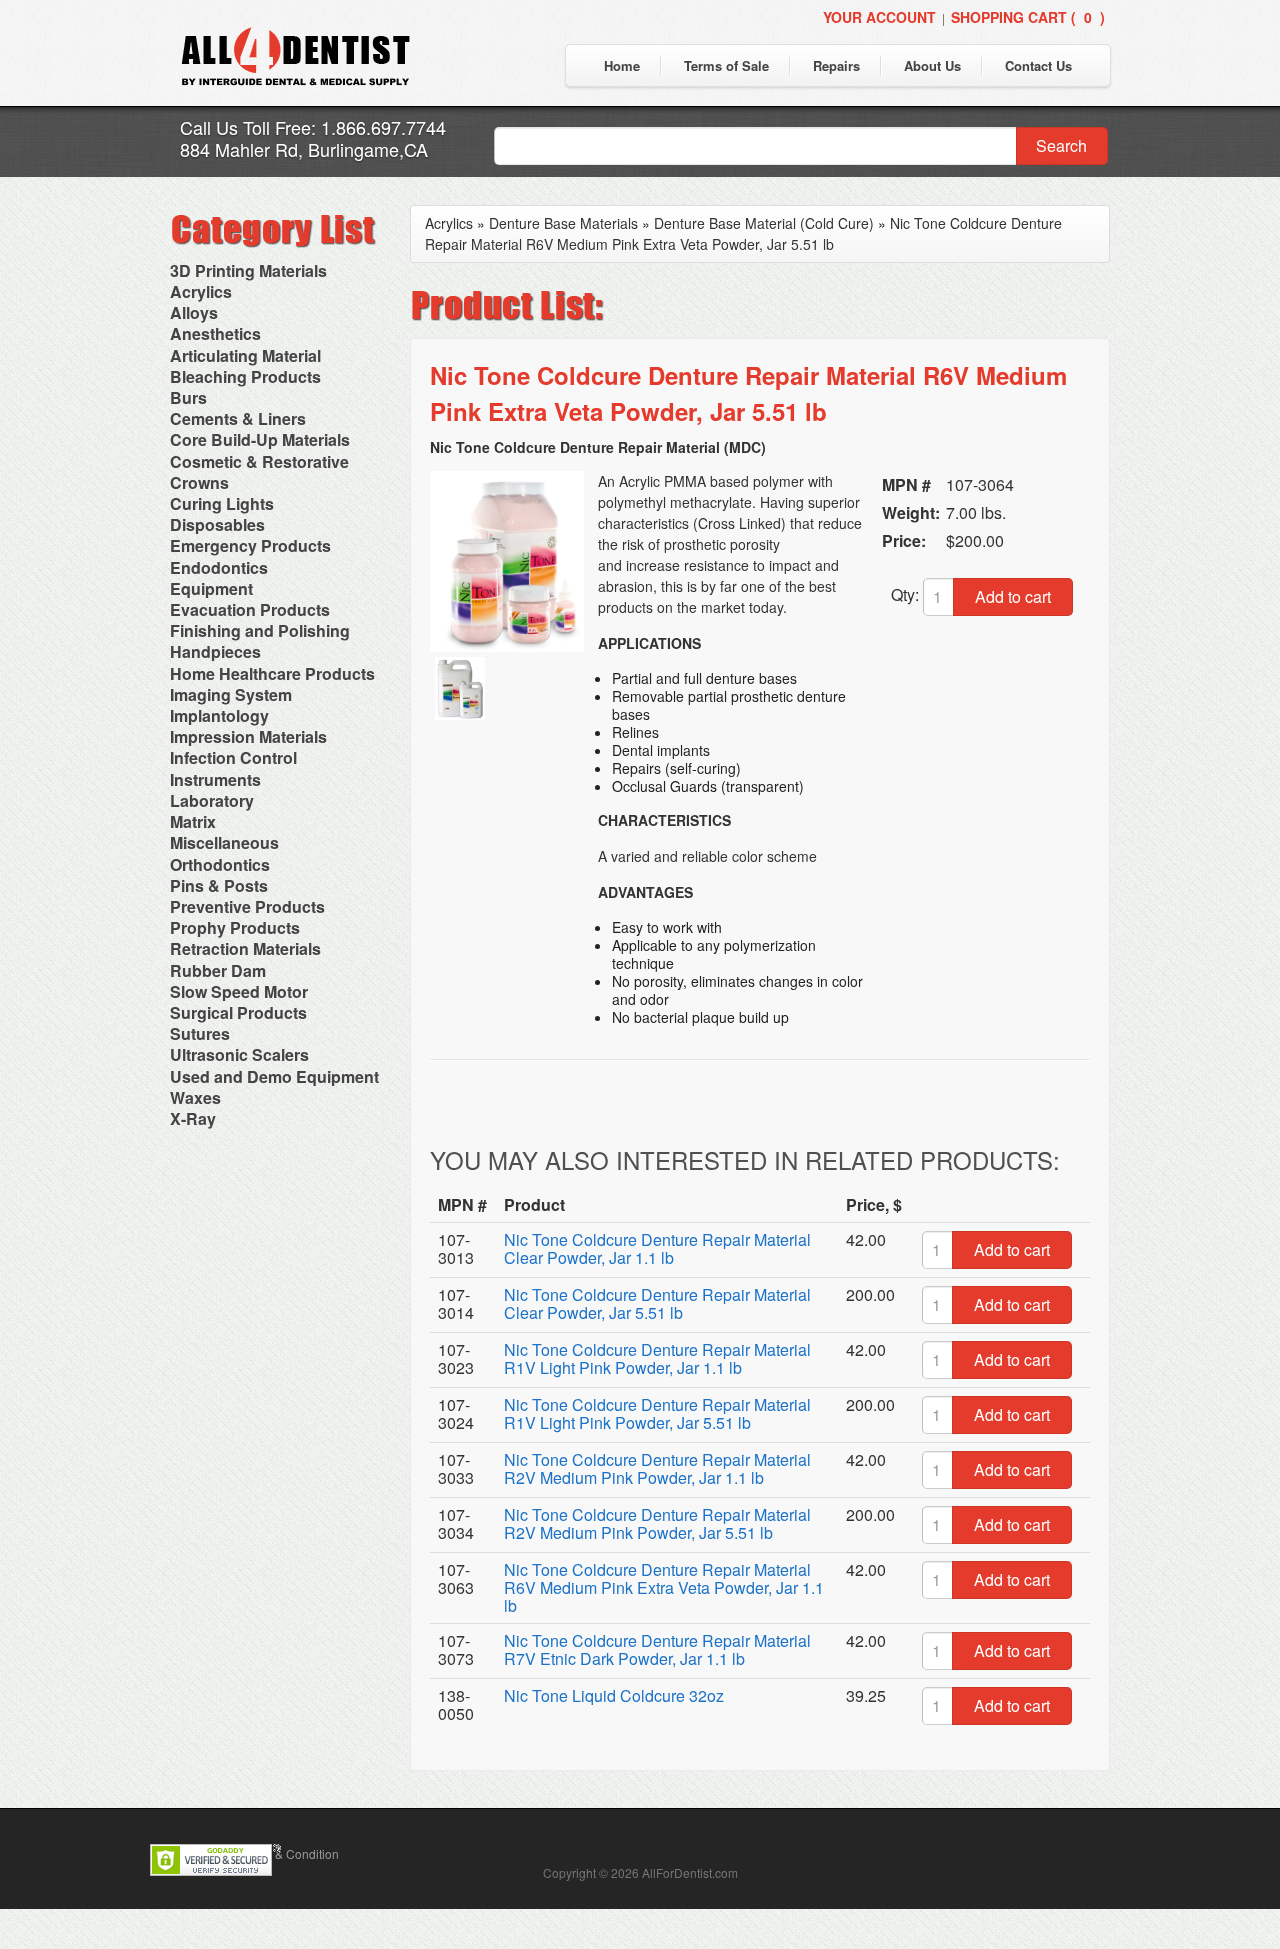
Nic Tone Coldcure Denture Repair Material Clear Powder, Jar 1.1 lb (657, 1248)
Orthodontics (220, 864)
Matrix (193, 821)
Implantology (219, 715)
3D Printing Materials (248, 270)
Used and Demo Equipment (274, 1076)
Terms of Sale (726, 65)
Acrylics (201, 291)
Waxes (195, 1097)
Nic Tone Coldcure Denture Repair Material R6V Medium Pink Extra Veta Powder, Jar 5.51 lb (743, 233)
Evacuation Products (250, 609)
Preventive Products (247, 906)
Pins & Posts (219, 885)
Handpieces (215, 651)
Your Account (879, 17)
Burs (188, 397)
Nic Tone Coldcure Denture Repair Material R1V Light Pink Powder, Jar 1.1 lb (657, 1358)
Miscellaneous (224, 842)
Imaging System (231, 694)
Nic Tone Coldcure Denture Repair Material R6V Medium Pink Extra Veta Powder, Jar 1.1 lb (664, 1587)
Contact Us (1038, 65)
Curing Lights (222, 503)
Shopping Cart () (1028, 17)
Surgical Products (238, 1012)
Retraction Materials (245, 948)
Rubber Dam (218, 970)
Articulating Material (245, 355)
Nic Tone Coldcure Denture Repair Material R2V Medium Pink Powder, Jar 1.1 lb (657, 1468)
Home (622, 65)
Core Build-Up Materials (260, 439)
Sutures (200, 1033)
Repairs (836, 65)
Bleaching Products (245, 376)
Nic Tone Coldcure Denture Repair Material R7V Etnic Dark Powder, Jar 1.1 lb (657, 1649)
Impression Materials (248, 736)
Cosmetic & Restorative (259, 461)
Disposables (217, 524)
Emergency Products (250, 545)
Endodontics (219, 567)
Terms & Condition (289, 1853)
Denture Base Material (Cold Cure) (764, 223)
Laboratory (212, 800)
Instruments (215, 779)
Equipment (211, 588)
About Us (932, 65)
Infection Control (233, 757)
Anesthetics (215, 333)
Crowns (199, 482)
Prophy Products (235, 927)
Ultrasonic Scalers (239, 1054)
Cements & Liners (238, 418)
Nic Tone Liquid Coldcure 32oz (614, 1695)
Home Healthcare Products (272, 673)
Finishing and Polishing (260, 630)
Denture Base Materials (563, 223)
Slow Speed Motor (239, 991)
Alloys (194, 312)
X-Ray (193, 1118)
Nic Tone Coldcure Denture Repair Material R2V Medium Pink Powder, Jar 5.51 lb (657, 1523)
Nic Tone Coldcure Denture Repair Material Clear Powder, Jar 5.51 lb (657, 1303)
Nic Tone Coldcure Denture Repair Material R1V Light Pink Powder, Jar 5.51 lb (657, 1413)
